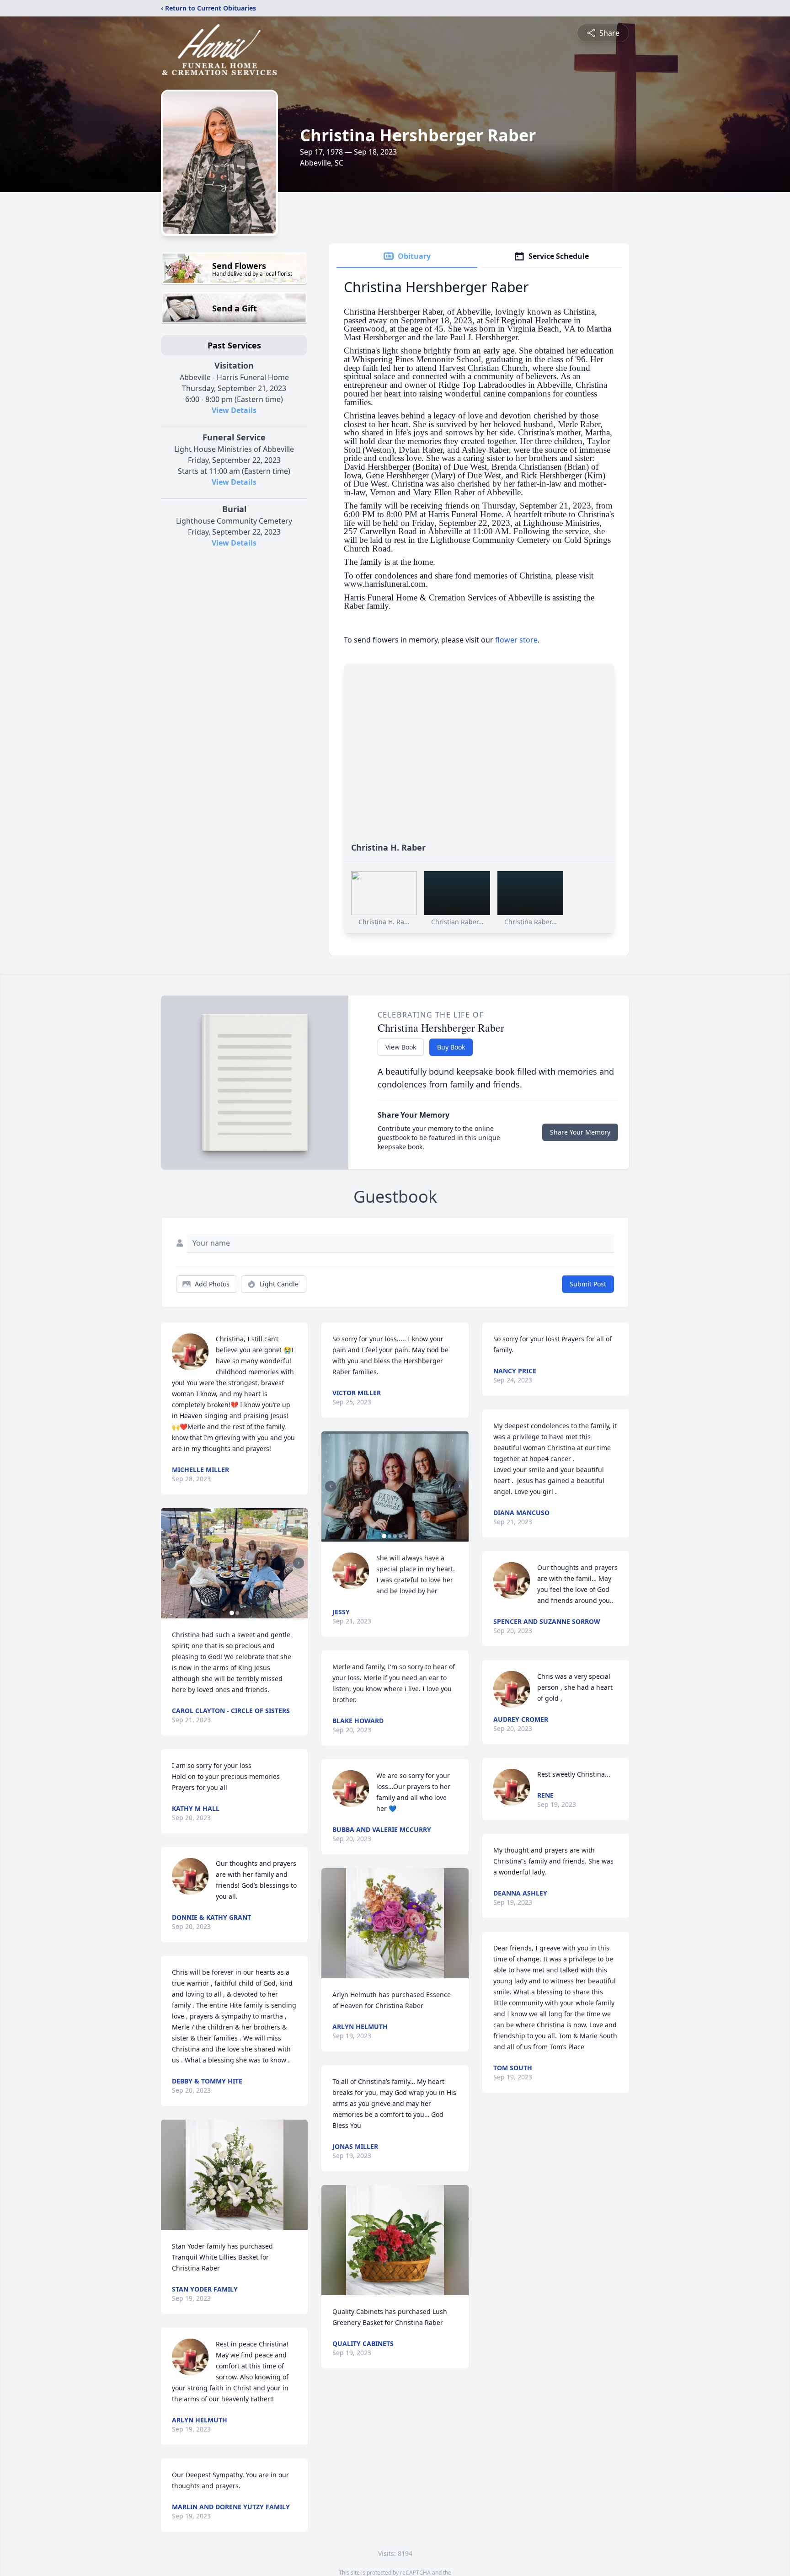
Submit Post (588, 1284)
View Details (234, 410)
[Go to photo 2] (237, 1613)
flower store (516, 640)
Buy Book (451, 1047)
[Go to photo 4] (400, 1536)
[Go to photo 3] (395, 1536)
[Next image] (299, 1563)
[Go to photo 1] (232, 1613)
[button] (234, 1563)
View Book (401, 1047)
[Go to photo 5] (406, 1536)
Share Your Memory (580, 1132)
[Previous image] (170, 1563)
